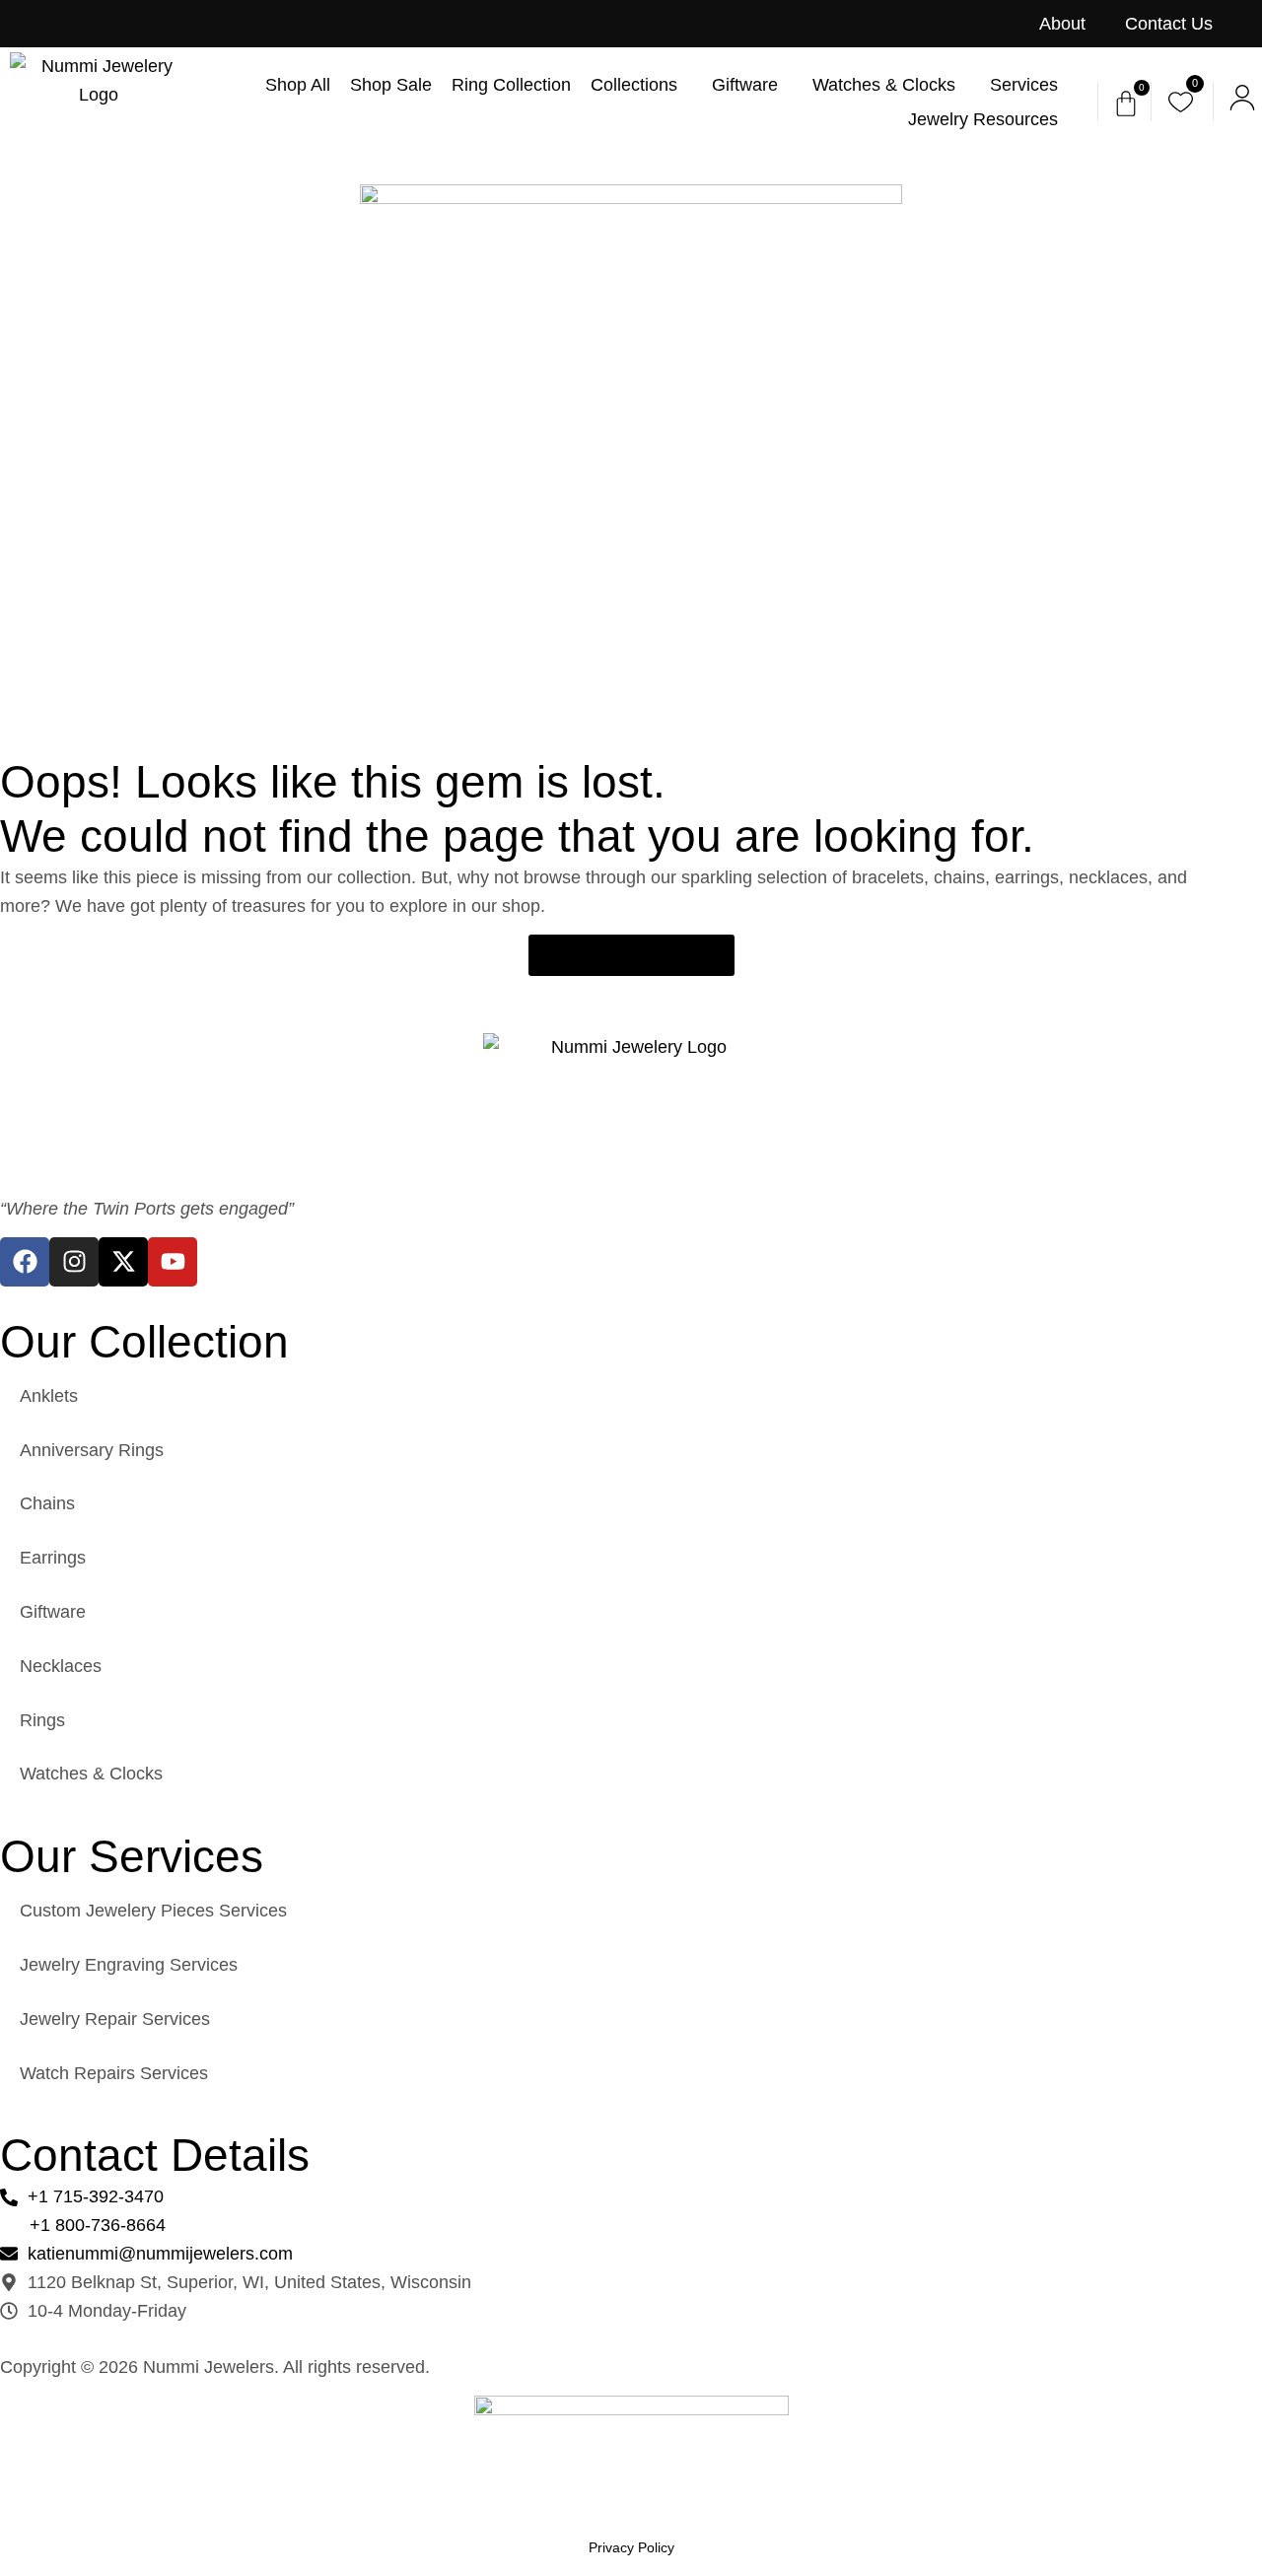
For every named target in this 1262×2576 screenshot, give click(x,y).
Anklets (49, 1396)
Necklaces (61, 1666)
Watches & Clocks (91, 1774)
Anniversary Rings (92, 1450)
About (1062, 24)
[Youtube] (173, 1262)
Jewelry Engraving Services (129, 1965)
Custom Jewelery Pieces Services (153, 1911)
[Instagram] (74, 1262)
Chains (47, 1503)
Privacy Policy (631, 2547)
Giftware (53, 1612)
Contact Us (1169, 24)
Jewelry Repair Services (115, 2019)
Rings (42, 1720)
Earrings (53, 1558)
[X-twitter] (123, 1262)
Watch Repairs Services (114, 2073)
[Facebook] (25, 1262)
